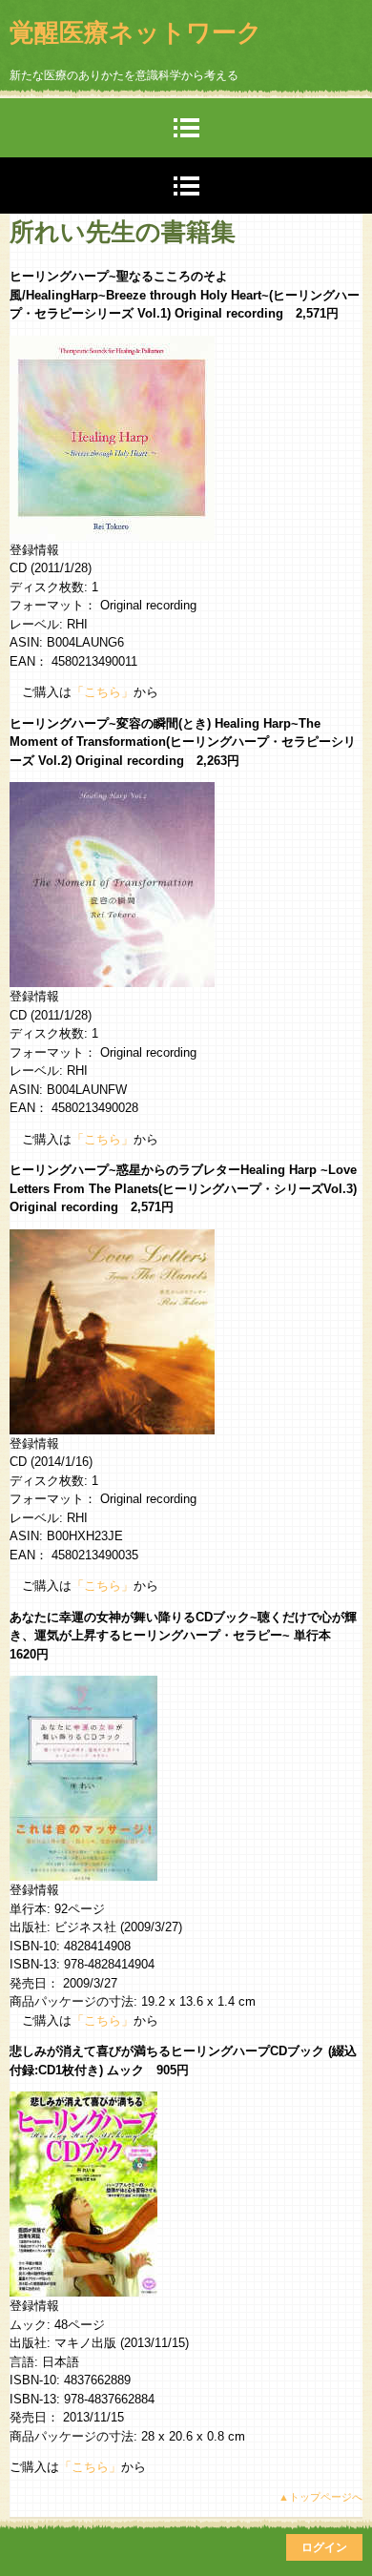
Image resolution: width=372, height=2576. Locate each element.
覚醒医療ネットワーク (136, 32)
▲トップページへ (320, 2497)
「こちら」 (103, 692)
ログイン (324, 2547)
